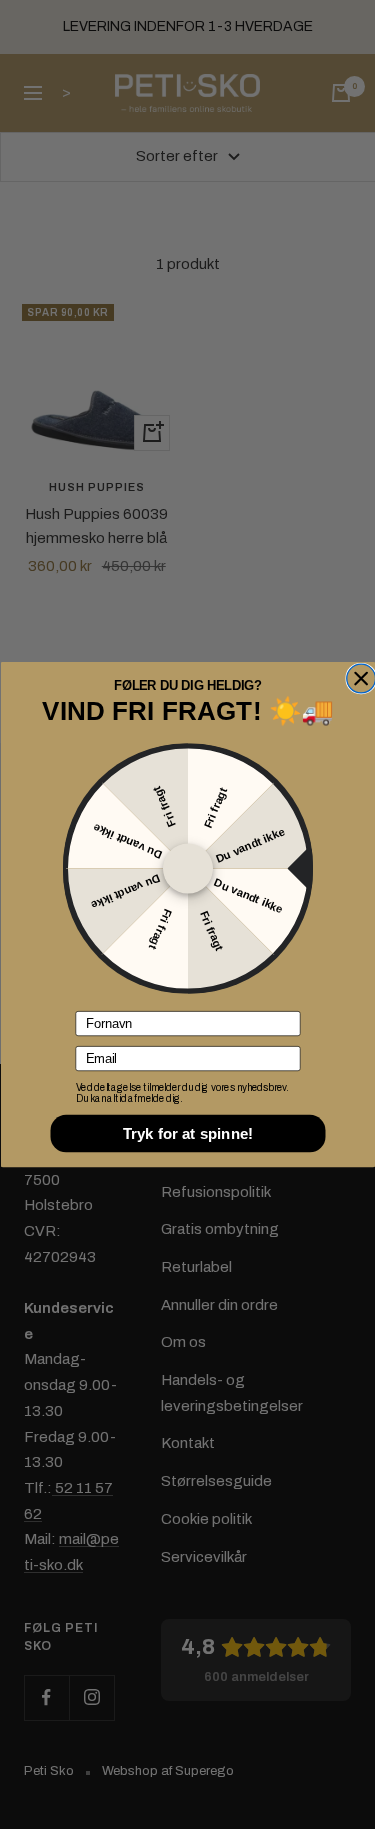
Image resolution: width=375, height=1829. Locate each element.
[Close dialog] (360, 678)
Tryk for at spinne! (187, 1133)
